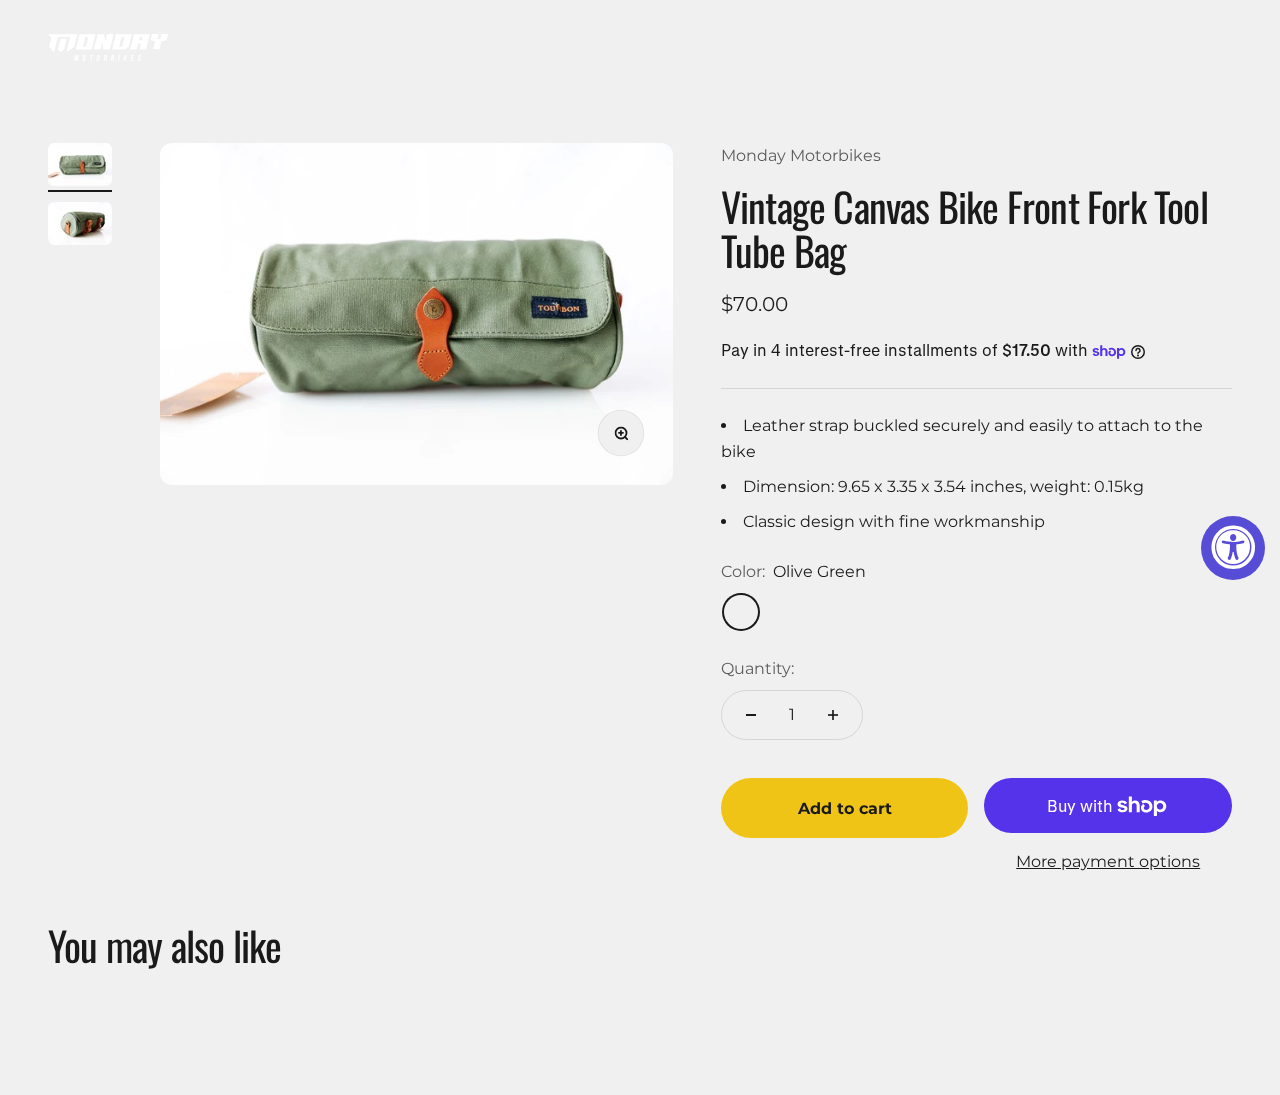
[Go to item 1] (80, 167)
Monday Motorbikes (801, 155)
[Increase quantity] (833, 715)
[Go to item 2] (80, 226)
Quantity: (757, 668)
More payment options (1108, 861)
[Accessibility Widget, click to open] (1233, 548)
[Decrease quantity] (751, 715)
